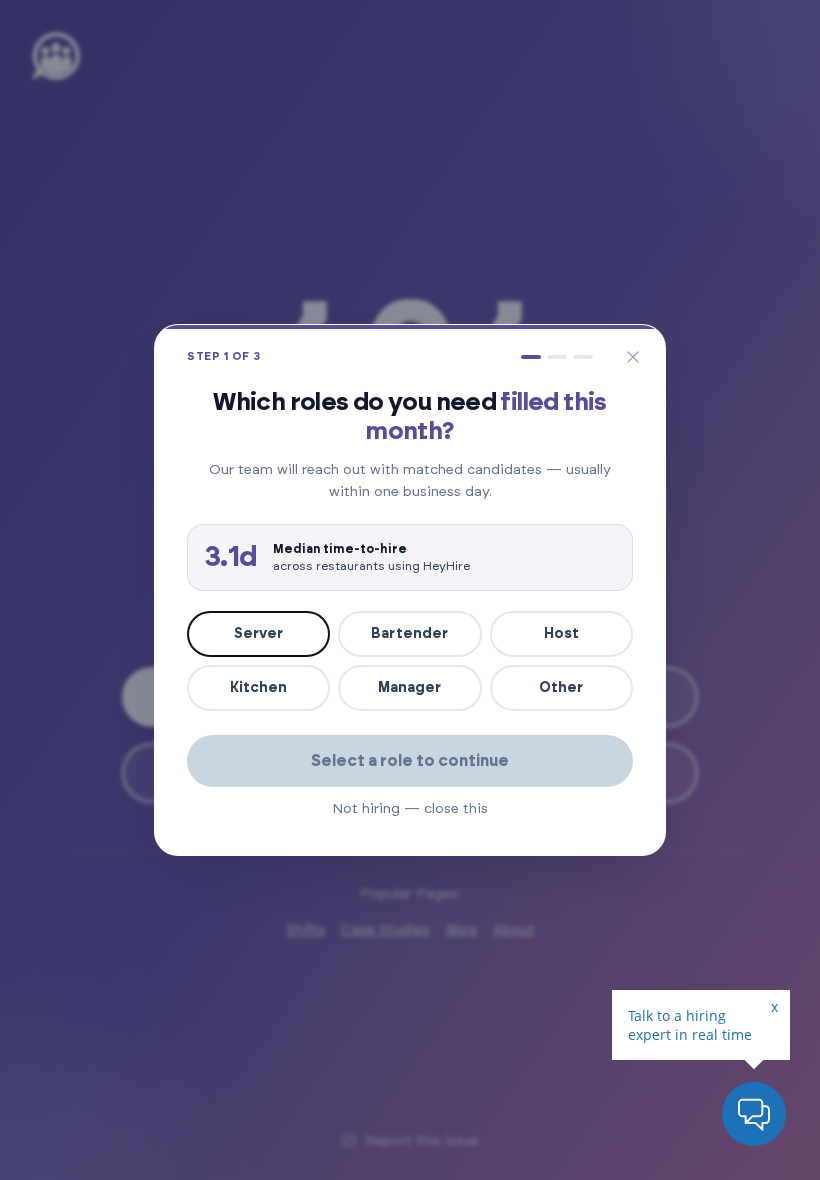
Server (258, 634)
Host (561, 634)
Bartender (409, 634)
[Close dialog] (633, 357)
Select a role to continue (410, 761)
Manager (409, 688)
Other (561, 688)
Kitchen (258, 688)
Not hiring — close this (410, 809)
